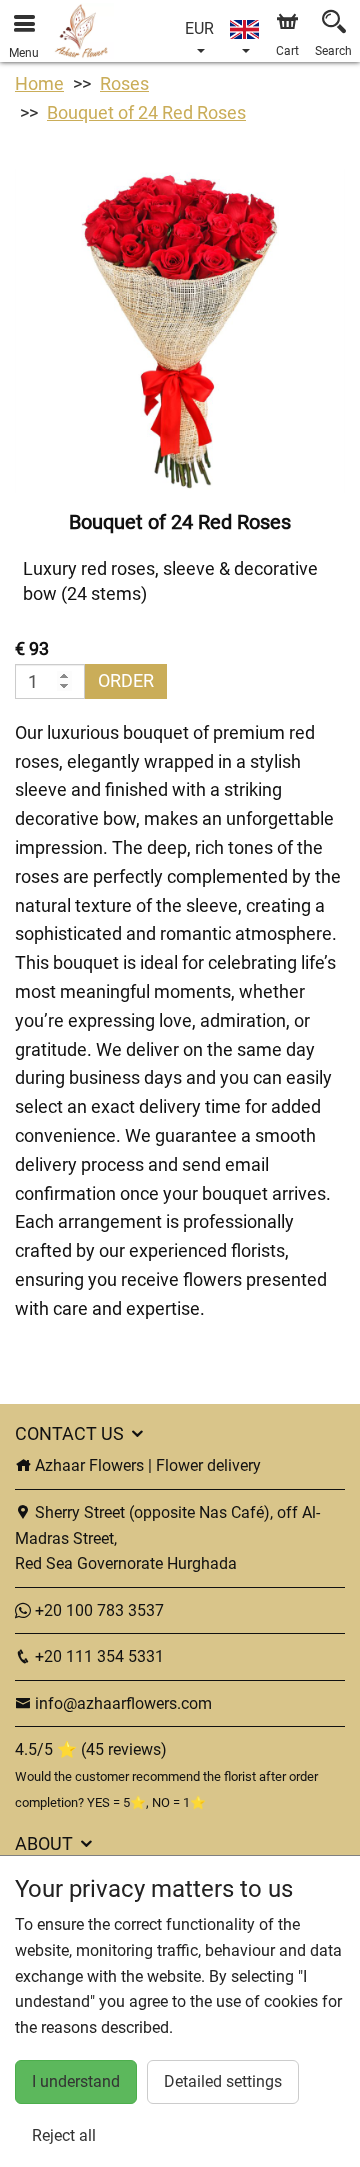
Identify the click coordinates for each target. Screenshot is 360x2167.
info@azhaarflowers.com (123, 1703)
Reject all (64, 2135)
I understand (76, 2081)
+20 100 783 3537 (97, 1610)
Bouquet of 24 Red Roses (146, 112)
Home (39, 83)
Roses (124, 83)
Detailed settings (223, 2081)
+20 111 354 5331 (97, 1656)
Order (126, 680)
